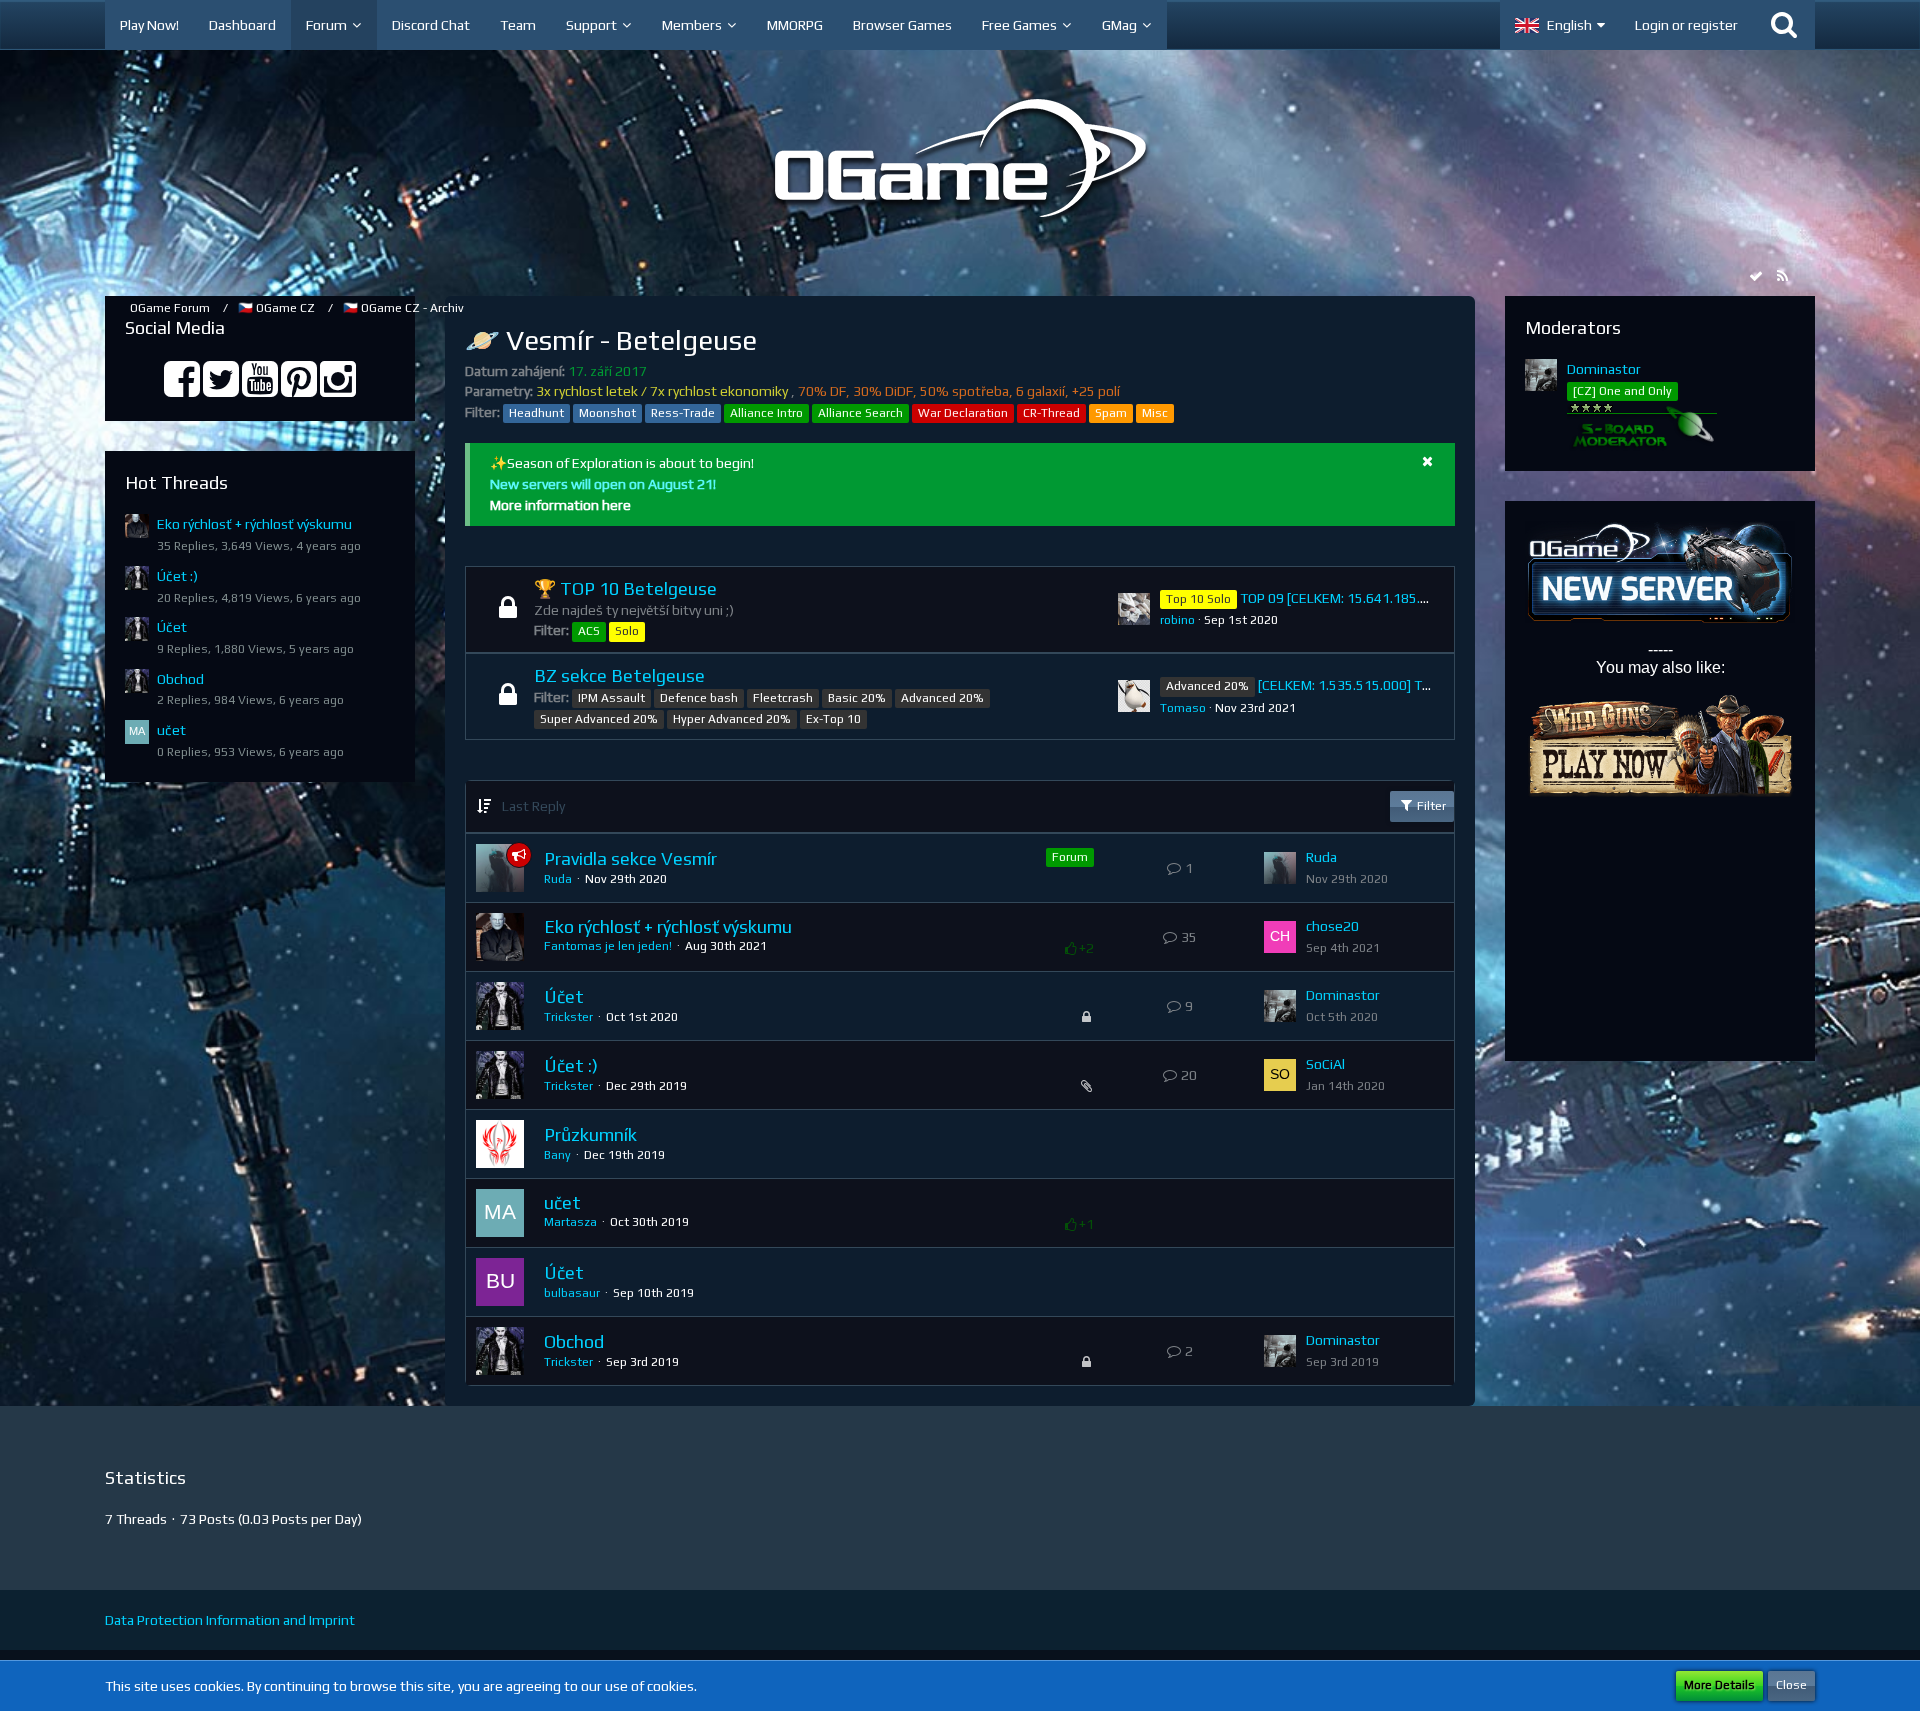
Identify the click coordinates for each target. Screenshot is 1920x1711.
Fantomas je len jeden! (608, 946)
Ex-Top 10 (833, 719)
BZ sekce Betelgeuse (619, 675)
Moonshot (607, 413)
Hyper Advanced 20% (732, 719)
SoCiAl (1325, 1064)
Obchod (180, 679)
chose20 (1332, 926)
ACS (589, 631)
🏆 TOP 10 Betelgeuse (625, 588)
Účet (172, 627)
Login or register (1686, 25)
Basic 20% (857, 698)
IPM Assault (611, 698)
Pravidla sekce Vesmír (630, 858)
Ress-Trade (683, 413)
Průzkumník (590, 1134)
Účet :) (177, 576)
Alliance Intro (766, 413)
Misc (1155, 413)
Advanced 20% (942, 698)
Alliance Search (860, 413)
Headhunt (536, 413)
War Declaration (963, 413)
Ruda (558, 879)
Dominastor (1343, 995)
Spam (1111, 413)
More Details (1719, 1685)
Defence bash (699, 698)
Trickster (568, 1017)
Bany (557, 1155)
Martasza (570, 1222)
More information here (560, 505)
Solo (627, 631)
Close (1791, 1685)
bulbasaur (572, 1293)
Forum (1070, 857)
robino (1177, 620)
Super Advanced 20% (599, 719)
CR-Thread (1051, 413)
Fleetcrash (783, 698)
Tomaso (1183, 708)
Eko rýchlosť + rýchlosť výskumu (254, 524)
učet (171, 730)
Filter (1430, 806)
